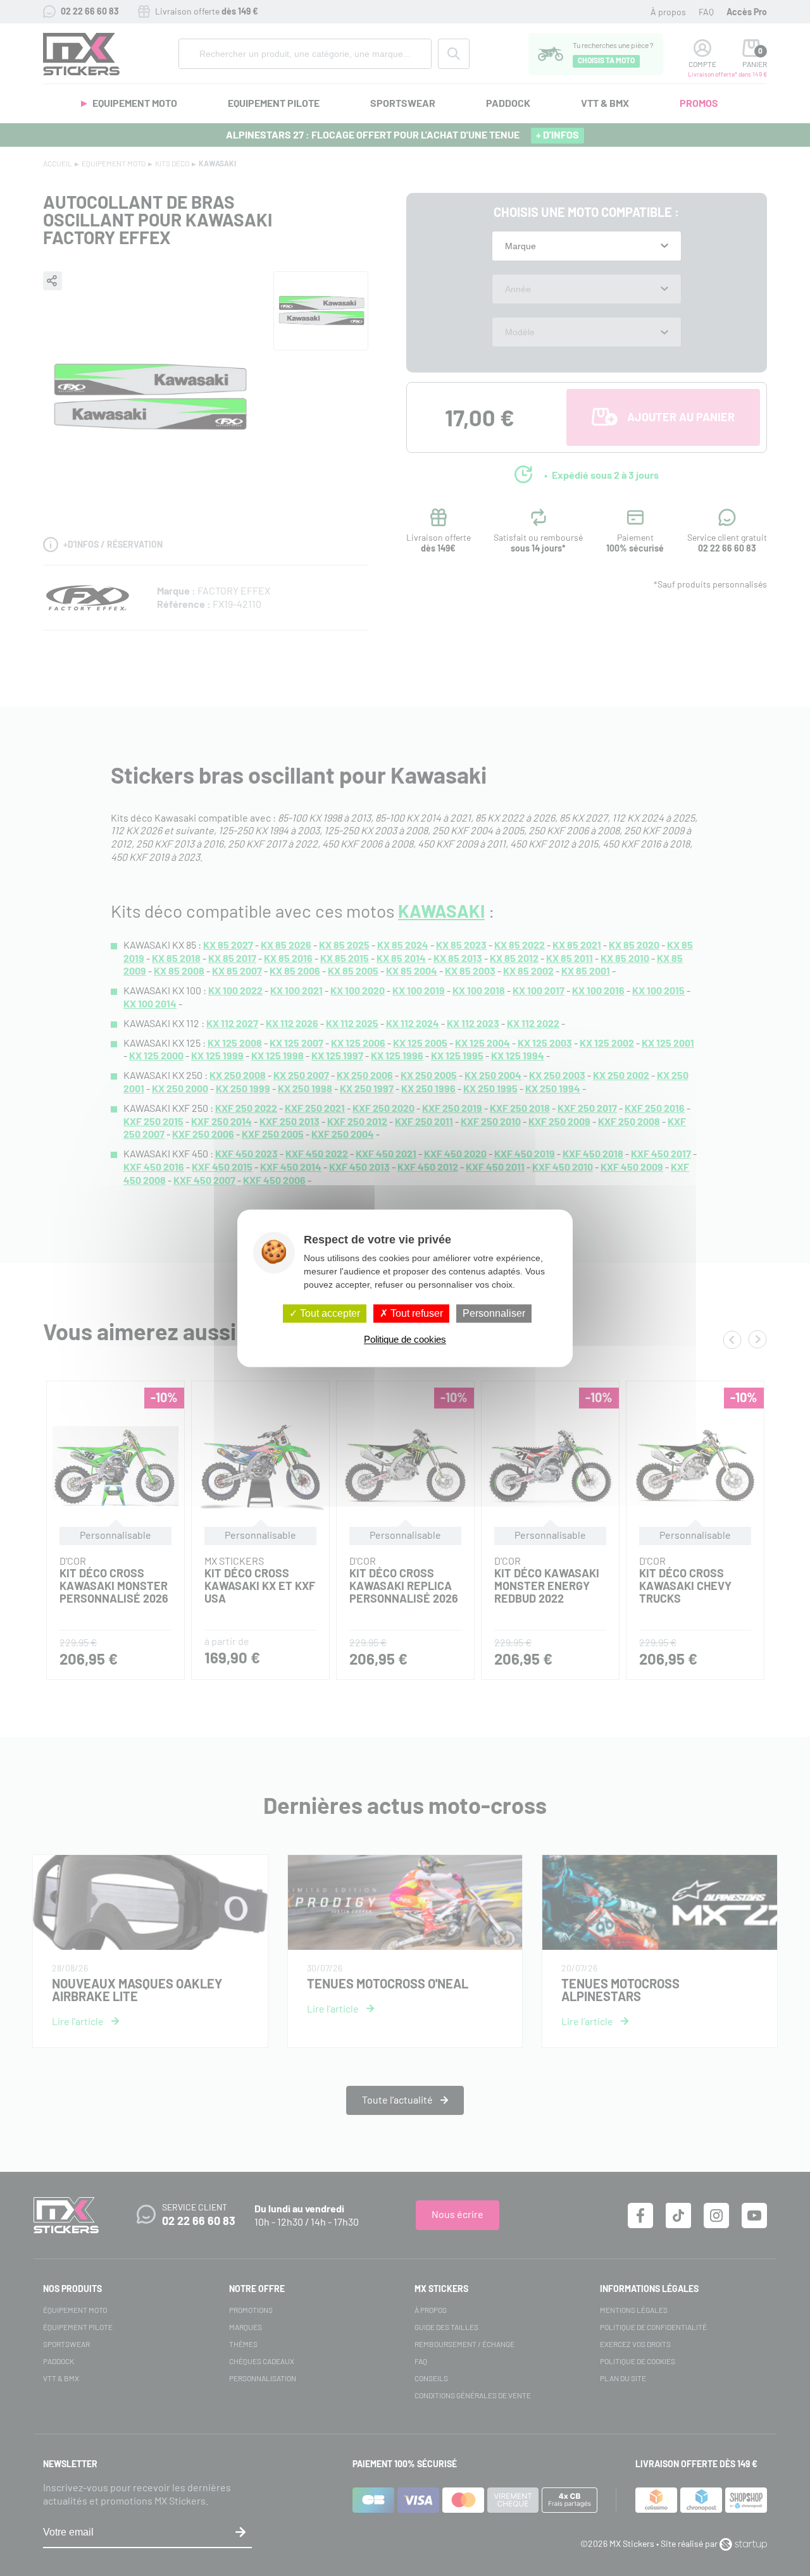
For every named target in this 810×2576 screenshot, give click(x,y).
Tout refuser (415, 1313)
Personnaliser (494, 1313)
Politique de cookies (405, 1339)
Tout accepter (329, 1313)
